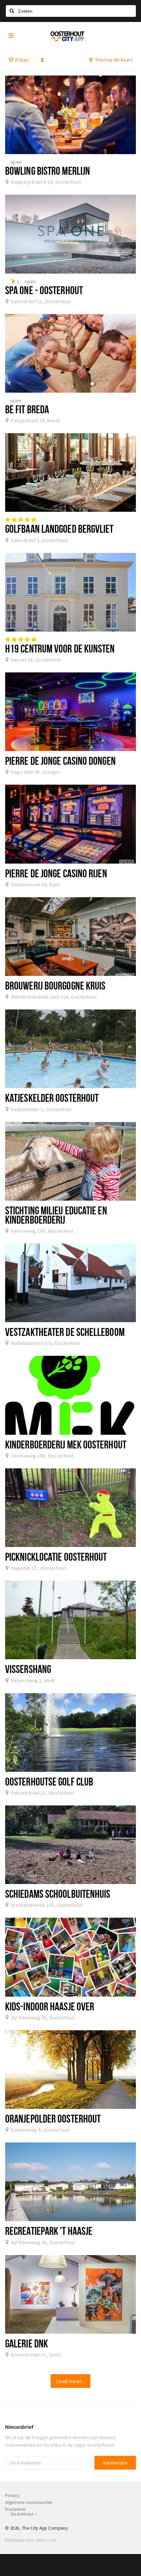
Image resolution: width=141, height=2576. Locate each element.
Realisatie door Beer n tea (31, 2540)
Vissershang (28, 1669)
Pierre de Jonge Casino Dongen (60, 761)
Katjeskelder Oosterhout (52, 1098)
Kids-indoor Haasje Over (50, 2006)
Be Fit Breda (27, 409)
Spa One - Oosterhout (44, 290)
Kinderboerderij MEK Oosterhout (66, 1444)
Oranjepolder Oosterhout (53, 2118)
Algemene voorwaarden (29, 2502)
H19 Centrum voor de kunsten (60, 648)
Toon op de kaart (113, 60)
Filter (21, 60)
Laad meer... (71, 2381)
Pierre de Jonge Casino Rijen (56, 873)
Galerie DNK (27, 2343)
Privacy (12, 2496)
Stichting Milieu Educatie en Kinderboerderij (56, 1215)
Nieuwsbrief (19, 2427)
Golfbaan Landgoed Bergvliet (59, 529)
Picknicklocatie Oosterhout (56, 1557)
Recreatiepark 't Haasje (49, 2231)
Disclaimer (16, 2509)
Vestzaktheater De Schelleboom (65, 1332)
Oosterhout (22, 2514)
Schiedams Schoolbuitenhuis (58, 1894)
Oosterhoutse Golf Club (49, 1781)
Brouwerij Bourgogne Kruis (55, 985)
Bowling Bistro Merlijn (48, 171)
